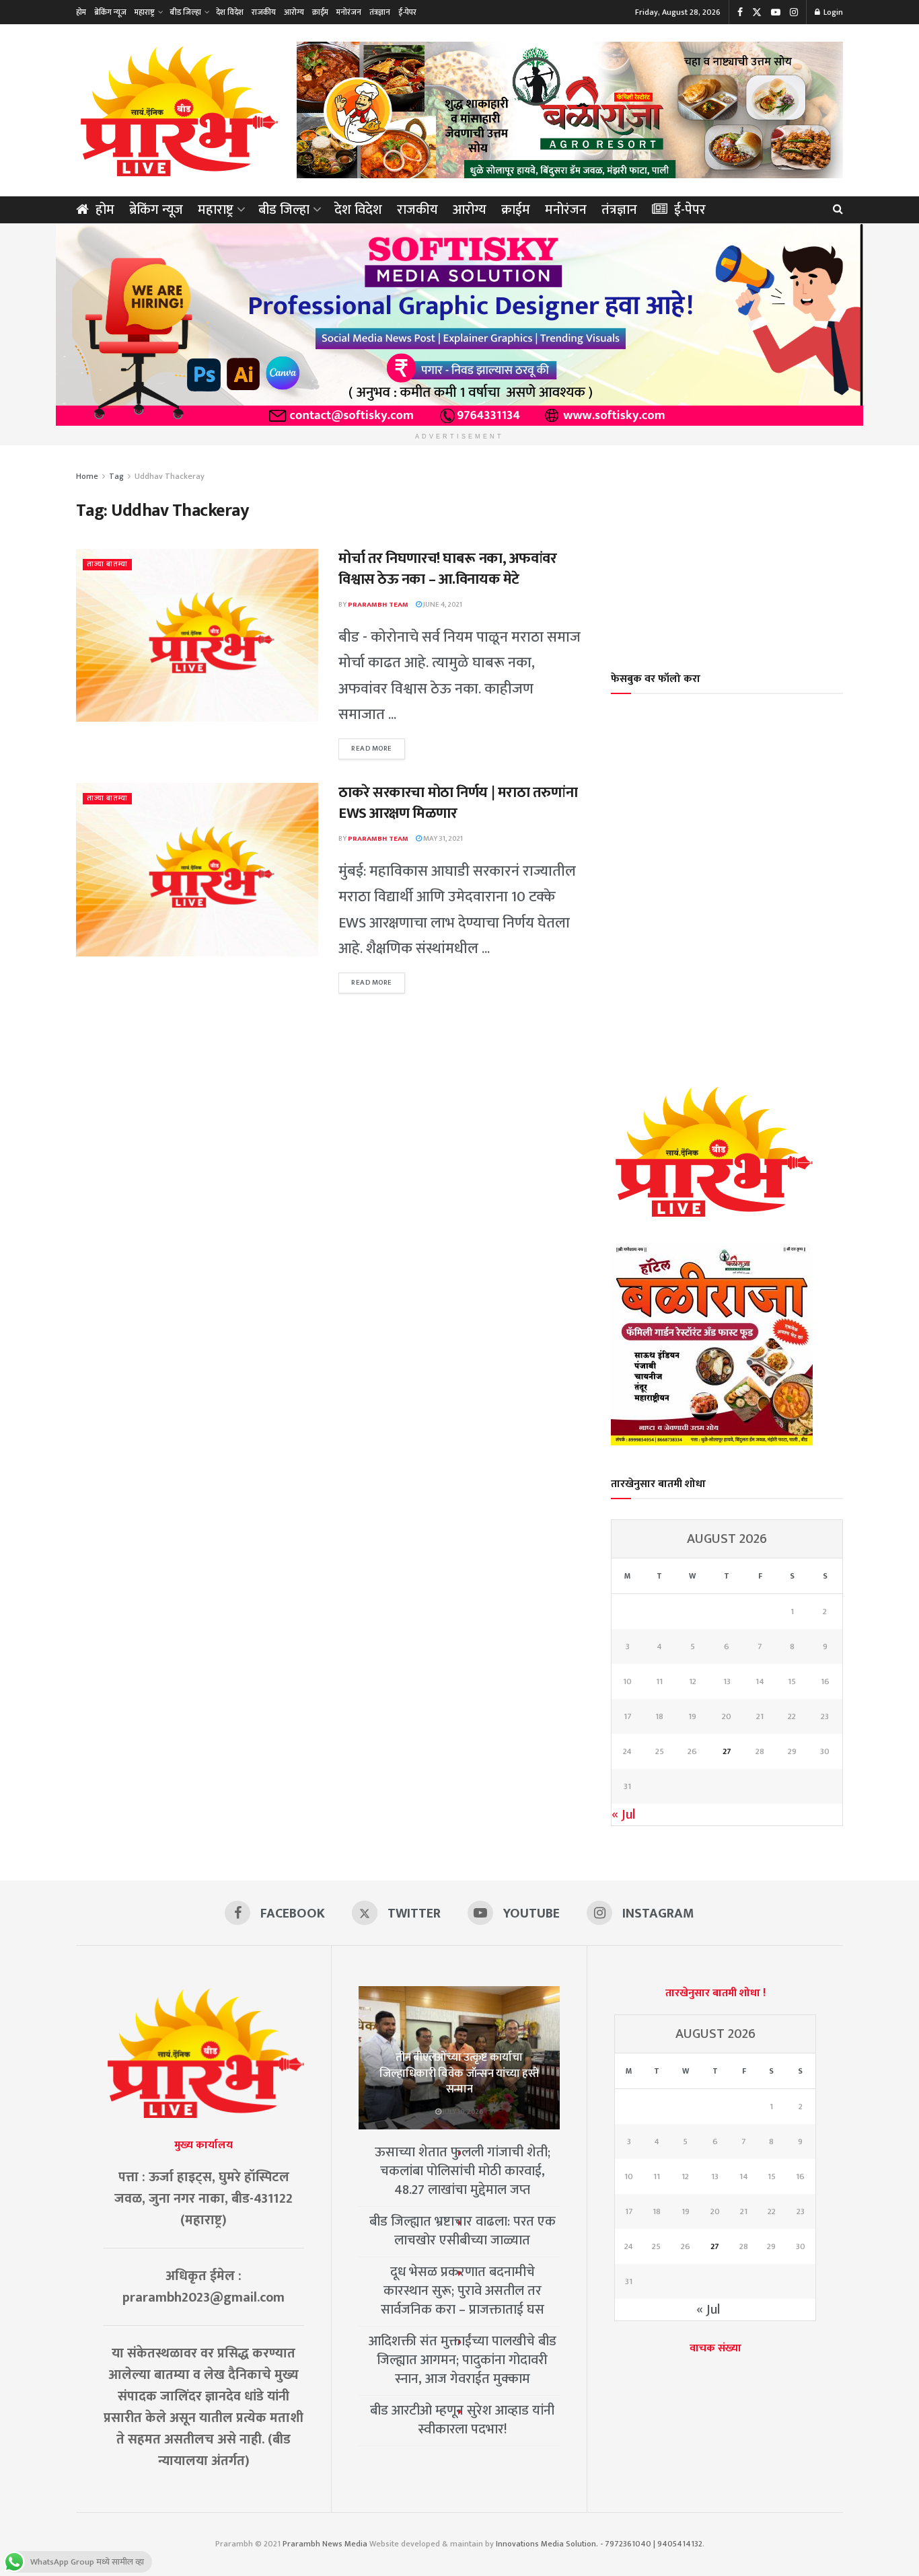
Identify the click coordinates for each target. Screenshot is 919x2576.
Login (832, 12)
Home (87, 476)
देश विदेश (230, 12)
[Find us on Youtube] (776, 12)
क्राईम (320, 12)
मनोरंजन (349, 12)
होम (81, 12)
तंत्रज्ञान (380, 12)
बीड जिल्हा (185, 12)
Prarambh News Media (325, 2544)
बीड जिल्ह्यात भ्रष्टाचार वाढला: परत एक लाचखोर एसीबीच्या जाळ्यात (463, 2231)
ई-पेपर (407, 12)
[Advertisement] (727, 550)
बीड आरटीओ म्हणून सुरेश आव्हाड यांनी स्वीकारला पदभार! (462, 2420)
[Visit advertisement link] (570, 110)
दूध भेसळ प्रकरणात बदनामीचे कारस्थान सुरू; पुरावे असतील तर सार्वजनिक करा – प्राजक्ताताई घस (463, 2291)
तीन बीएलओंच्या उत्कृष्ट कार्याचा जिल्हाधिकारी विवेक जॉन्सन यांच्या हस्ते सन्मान (459, 2074)
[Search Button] (838, 210)
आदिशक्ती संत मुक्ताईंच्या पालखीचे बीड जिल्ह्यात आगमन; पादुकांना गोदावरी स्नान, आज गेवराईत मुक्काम (463, 2360)
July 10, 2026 (463, 2112)
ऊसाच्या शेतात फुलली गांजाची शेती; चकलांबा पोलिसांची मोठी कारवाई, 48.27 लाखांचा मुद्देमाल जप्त (463, 2171)
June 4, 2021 (442, 605)
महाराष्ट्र (145, 12)
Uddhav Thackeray (170, 476)
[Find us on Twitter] (757, 12)
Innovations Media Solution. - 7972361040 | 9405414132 (599, 2544)
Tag (116, 476)
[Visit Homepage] (177, 110)
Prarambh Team (378, 605)
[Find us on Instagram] (794, 12)
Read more (378, 749)
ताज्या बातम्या (107, 565)
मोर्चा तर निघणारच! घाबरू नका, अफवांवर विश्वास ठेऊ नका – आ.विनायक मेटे (448, 569)
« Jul (624, 1815)
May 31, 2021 (442, 839)
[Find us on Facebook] (740, 12)
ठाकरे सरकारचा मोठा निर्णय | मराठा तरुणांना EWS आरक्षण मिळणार (458, 803)
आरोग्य (294, 12)
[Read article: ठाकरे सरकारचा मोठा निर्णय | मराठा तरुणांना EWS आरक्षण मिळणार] (197, 869)
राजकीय (264, 12)
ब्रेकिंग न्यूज (110, 12)
